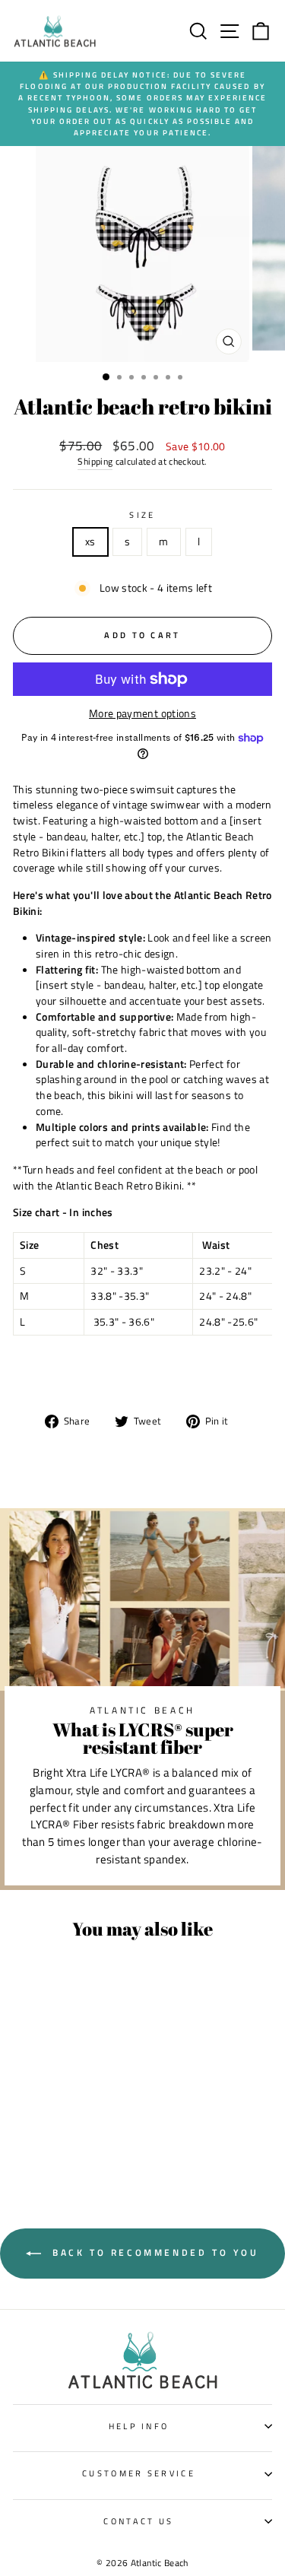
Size (142, 515)
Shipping (95, 462)
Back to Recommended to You (153, 2252)
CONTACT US (138, 2521)
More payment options (142, 713)
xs (90, 541)
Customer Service (139, 2473)
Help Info (139, 2426)
